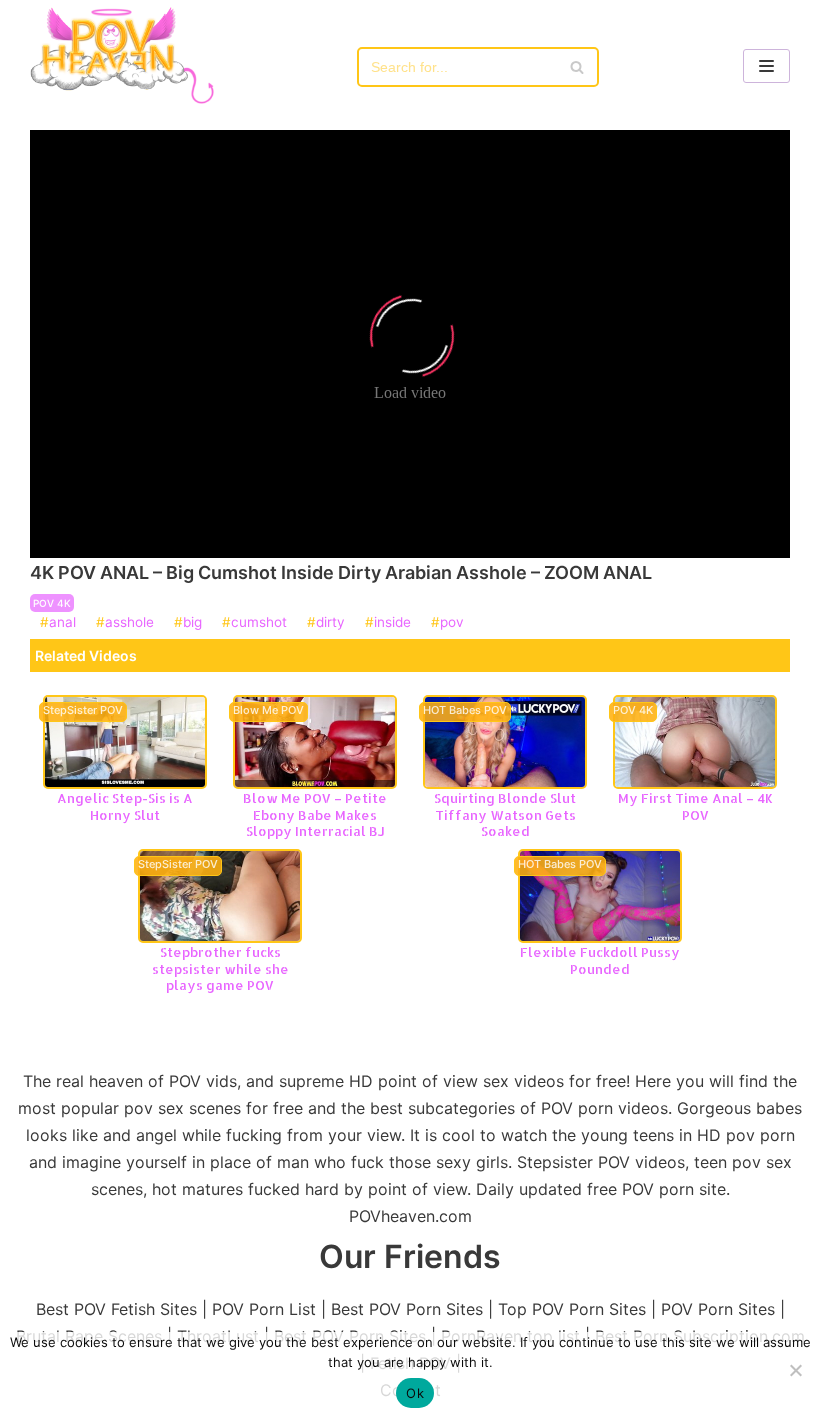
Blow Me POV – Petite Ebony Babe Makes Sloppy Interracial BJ (315, 814)
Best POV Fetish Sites (116, 1309)
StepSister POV (83, 711)
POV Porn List (264, 1309)
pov (452, 623)
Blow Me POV (268, 711)
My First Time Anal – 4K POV (695, 806)
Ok (415, 1393)
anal (62, 623)
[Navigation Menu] (766, 66)
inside (392, 623)
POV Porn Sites (718, 1309)
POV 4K (52, 603)
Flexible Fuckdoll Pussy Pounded (600, 960)
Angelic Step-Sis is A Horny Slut (125, 806)
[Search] (576, 67)
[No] (795, 1370)
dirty (330, 623)
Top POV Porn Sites (572, 1309)
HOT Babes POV (465, 711)
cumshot (259, 623)
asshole (129, 623)
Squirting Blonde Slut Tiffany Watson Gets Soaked (505, 814)
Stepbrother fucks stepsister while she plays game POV (220, 968)
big (192, 623)
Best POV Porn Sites (407, 1309)
